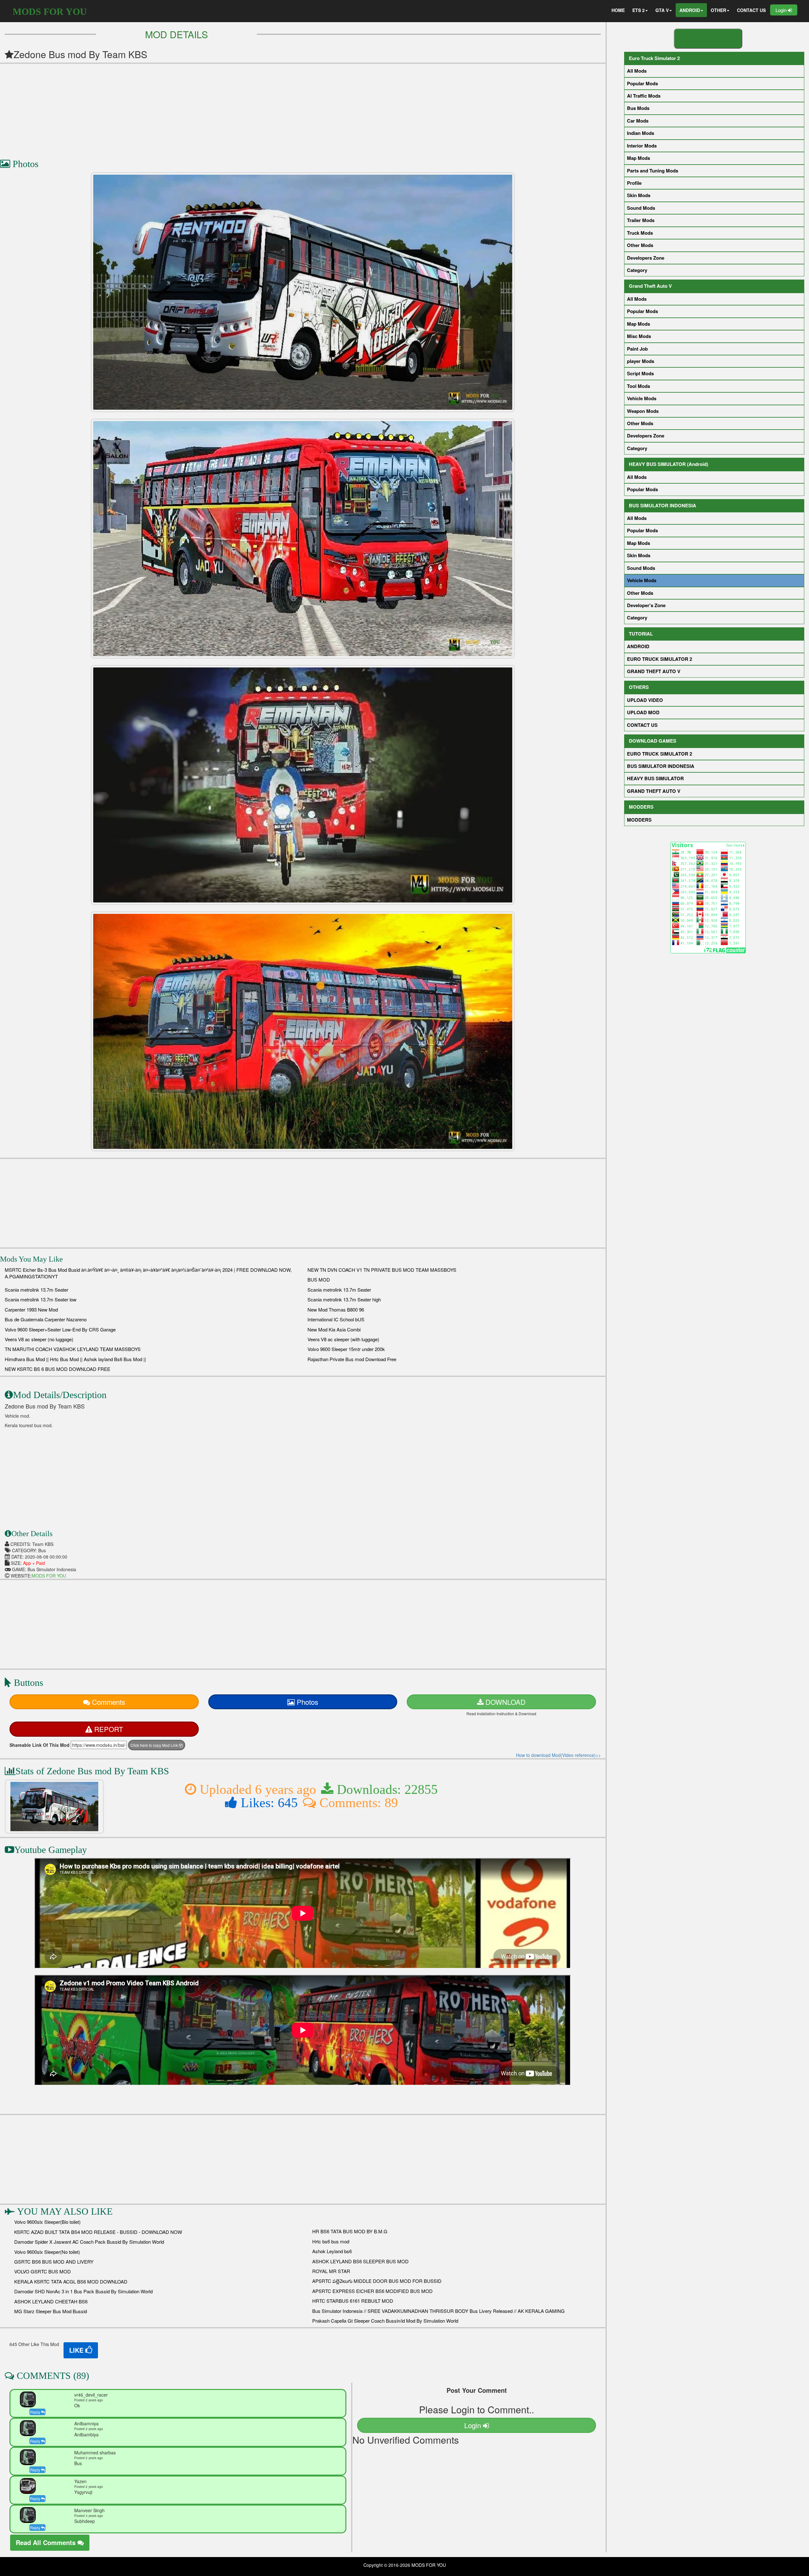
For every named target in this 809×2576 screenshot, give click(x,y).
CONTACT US (751, 10)
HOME (618, 10)
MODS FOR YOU (50, 12)
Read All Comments (47, 2542)
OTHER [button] (718, 10)
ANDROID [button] (690, 10)
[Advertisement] (190, 108)
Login (782, 10)
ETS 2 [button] (639, 10)
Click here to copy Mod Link (155, 1745)
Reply (36, 2412)
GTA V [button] (662, 10)
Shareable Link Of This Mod (40, 1745)
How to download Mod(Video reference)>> (558, 1755)
